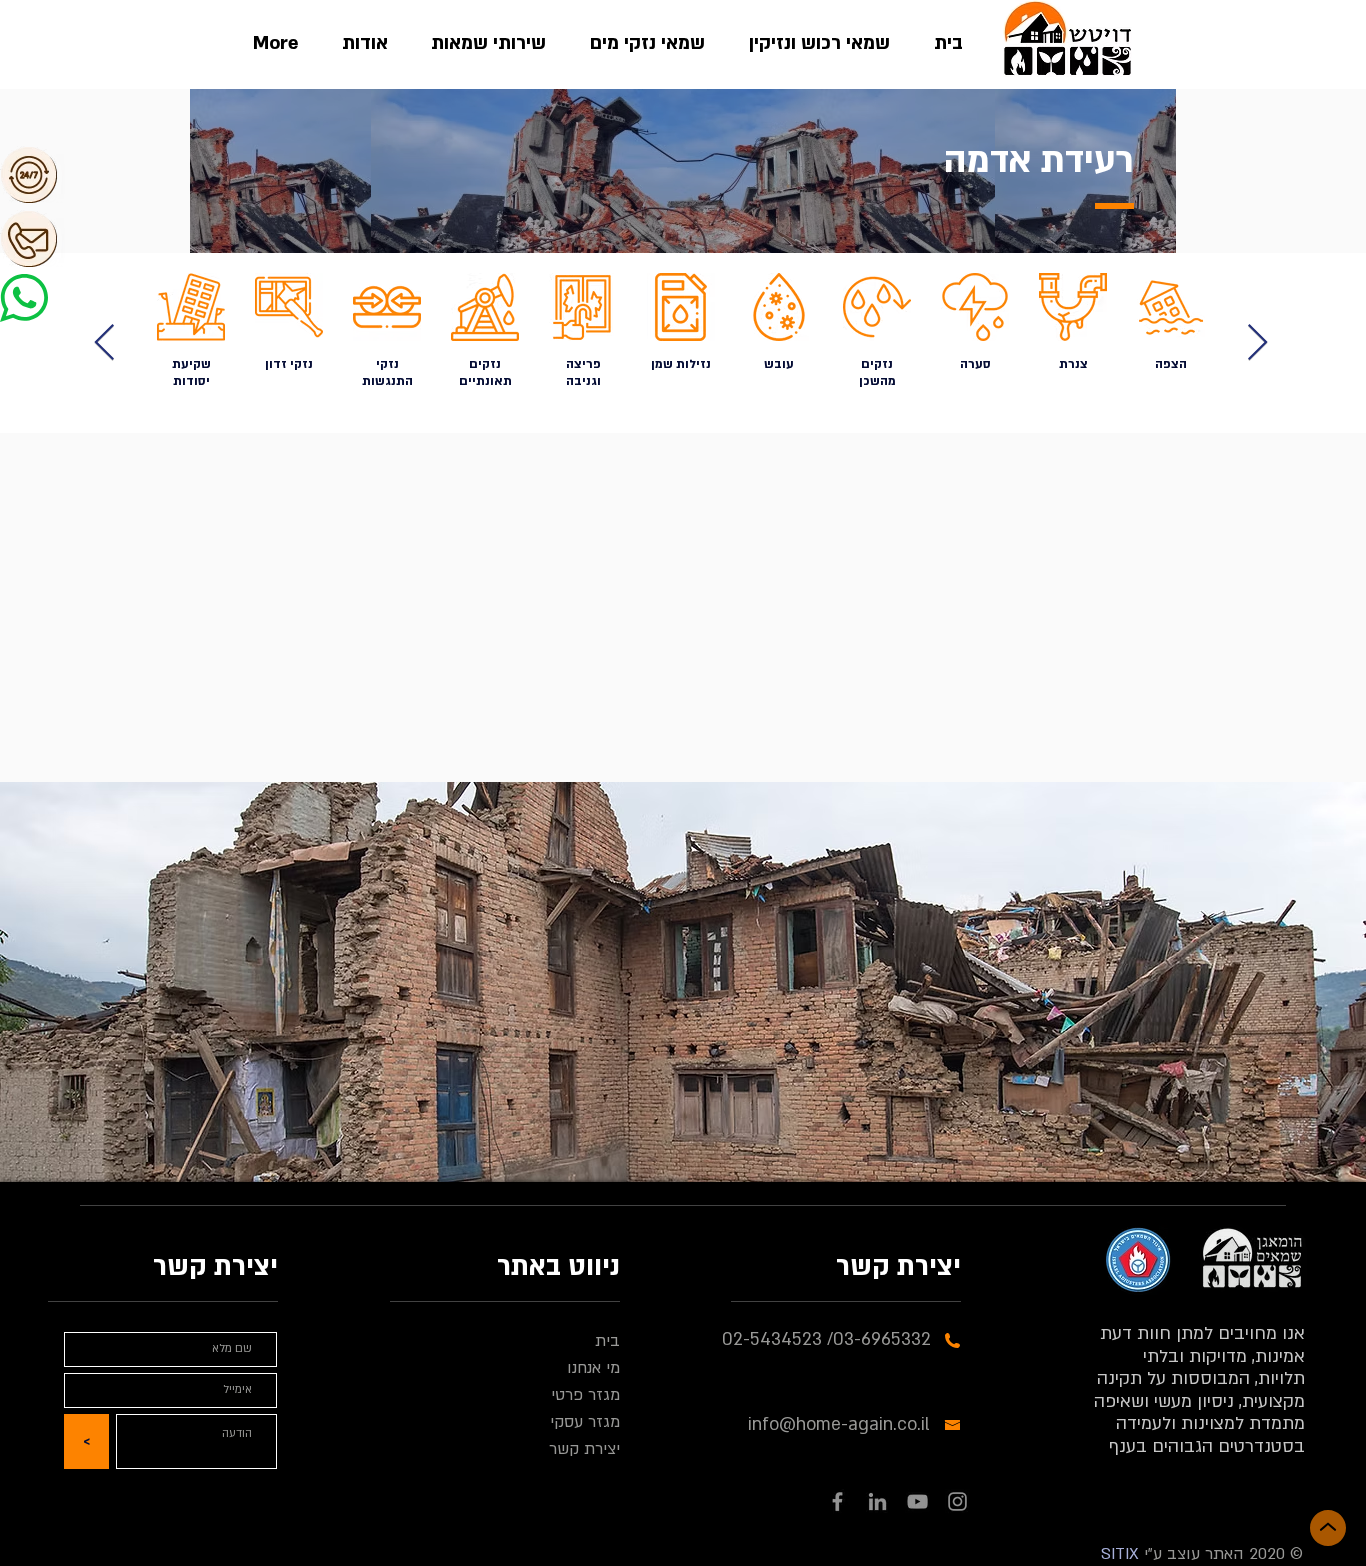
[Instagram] (957, 1501)
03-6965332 (882, 1339)
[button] (100, 174)
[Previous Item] (1257, 343)
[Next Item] (104, 343)
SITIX (1120, 1554)
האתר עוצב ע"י (1191, 1554)
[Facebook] (837, 1501)
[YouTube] (917, 1501)
